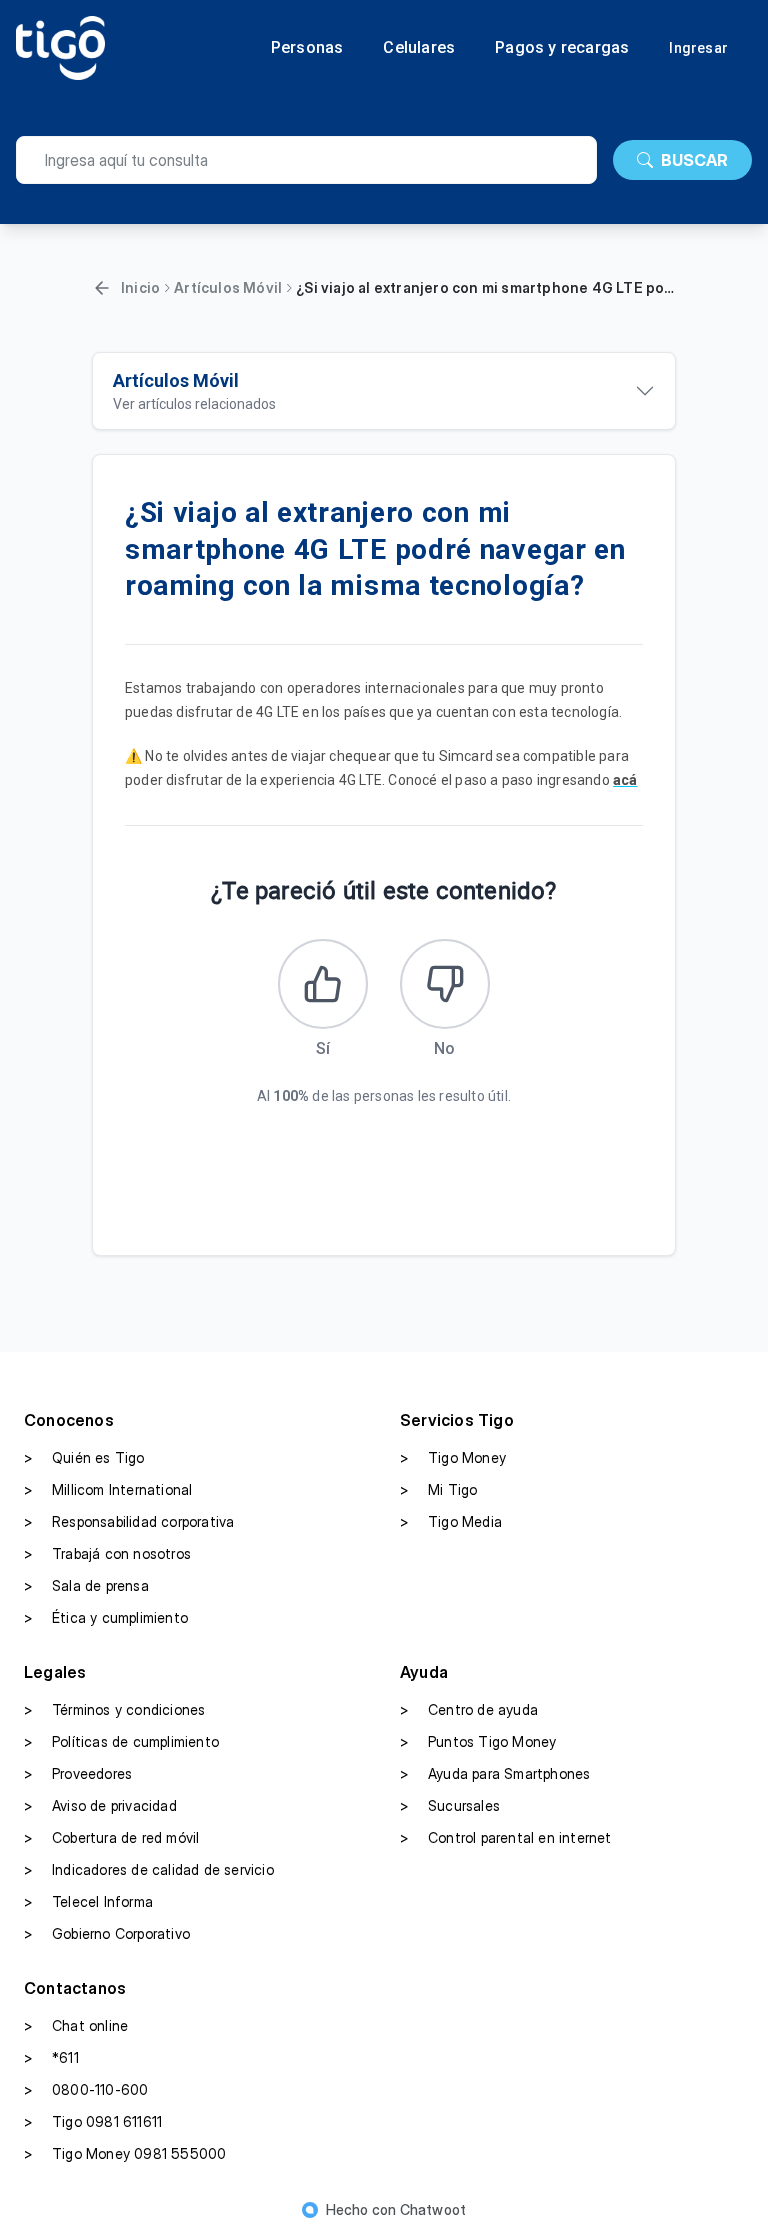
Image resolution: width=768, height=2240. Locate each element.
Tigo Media (451, 1521)
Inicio (140, 287)
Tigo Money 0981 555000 (125, 2153)
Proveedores (78, 1773)
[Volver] (102, 288)
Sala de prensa (86, 1585)
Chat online (76, 2025)
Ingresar (698, 48)
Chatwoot (433, 2209)
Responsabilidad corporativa (129, 1521)
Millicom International (108, 1489)
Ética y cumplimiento (106, 1617)
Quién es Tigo (84, 1457)
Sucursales (450, 1805)
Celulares (419, 48)
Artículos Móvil (228, 287)
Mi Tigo (438, 1489)
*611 (51, 2057)
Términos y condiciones (114, 1709)
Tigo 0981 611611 (93, 2121)
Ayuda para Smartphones (495, 1773)
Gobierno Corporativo (107, 1933)
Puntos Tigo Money (478, 1741)
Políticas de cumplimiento (121, 1741)
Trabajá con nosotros (107, 1553)
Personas (307, 48)
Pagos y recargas (562, 48)
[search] (306, 160)
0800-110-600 (86, 2089)
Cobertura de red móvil (111, 1837)
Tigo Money (453, 1457)
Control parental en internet (506, 1837)
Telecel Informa (88, 1901)
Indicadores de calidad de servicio (149, 1869)
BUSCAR (694, 160)
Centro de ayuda (469, 1709)
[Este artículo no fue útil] (445, 984)
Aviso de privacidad (100, 1805)
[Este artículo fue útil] (323, 984)
